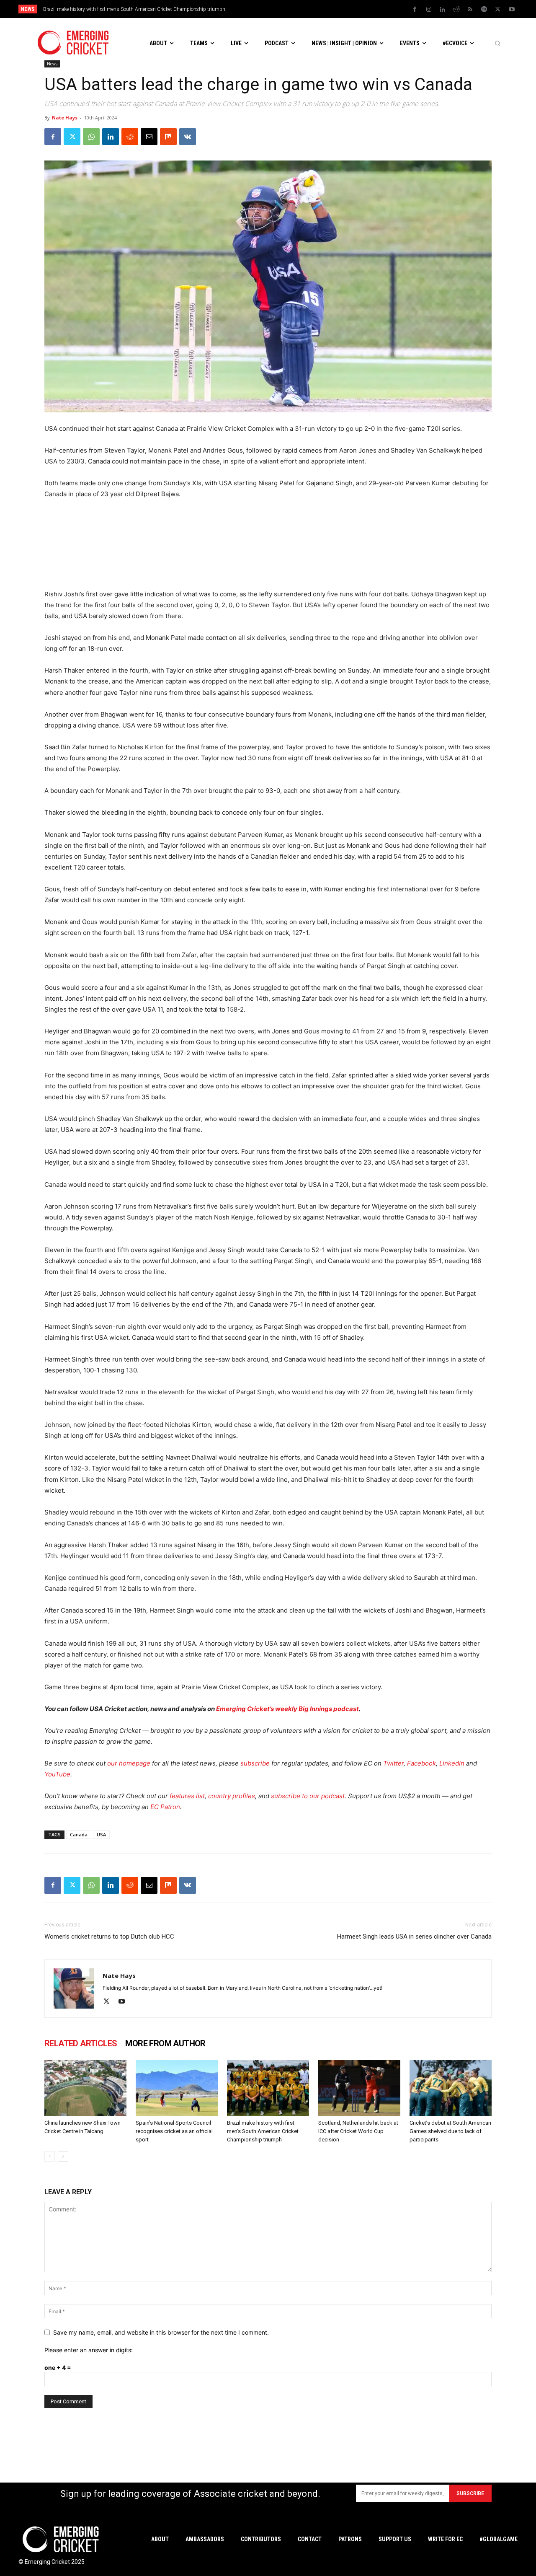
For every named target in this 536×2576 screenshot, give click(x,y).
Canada (79, 1834)
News (52, 64)
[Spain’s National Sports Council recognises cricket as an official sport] (177, 2088)
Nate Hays (65, 118)
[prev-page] (50, 2156)
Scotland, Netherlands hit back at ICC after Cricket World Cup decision (358, 2131)
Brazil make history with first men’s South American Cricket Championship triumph (134, 9)
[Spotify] (484, 10)
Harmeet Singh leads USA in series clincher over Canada (414, 1937)
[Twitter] (498, 10)
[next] (339, 9)
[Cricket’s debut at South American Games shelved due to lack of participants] (451, 2088)
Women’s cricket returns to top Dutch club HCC (109, 1937)
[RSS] (470, 10)
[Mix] (168, 137)
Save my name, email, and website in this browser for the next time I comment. (161, 2332)
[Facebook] (415, 10)
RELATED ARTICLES (81, 2043)
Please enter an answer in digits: (89, 2350)
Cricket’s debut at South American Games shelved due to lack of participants (450, 2131)
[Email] (149, 137)
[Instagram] (429, 10)
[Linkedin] (443, 10)
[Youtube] (512, 10)
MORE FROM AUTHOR (165, 2043)
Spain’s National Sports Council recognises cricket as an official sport (174, 2131)
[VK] (188, 137)
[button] (497, 43)
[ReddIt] (130, 137)
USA (101, 1834)
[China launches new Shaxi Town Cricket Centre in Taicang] (85, 2088)
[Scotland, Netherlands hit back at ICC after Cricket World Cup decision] (359, 2088)
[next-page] (63, 2156)
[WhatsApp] (91, 137)
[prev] (326, 9)
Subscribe (470, 2493)
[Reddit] (456, 10)
